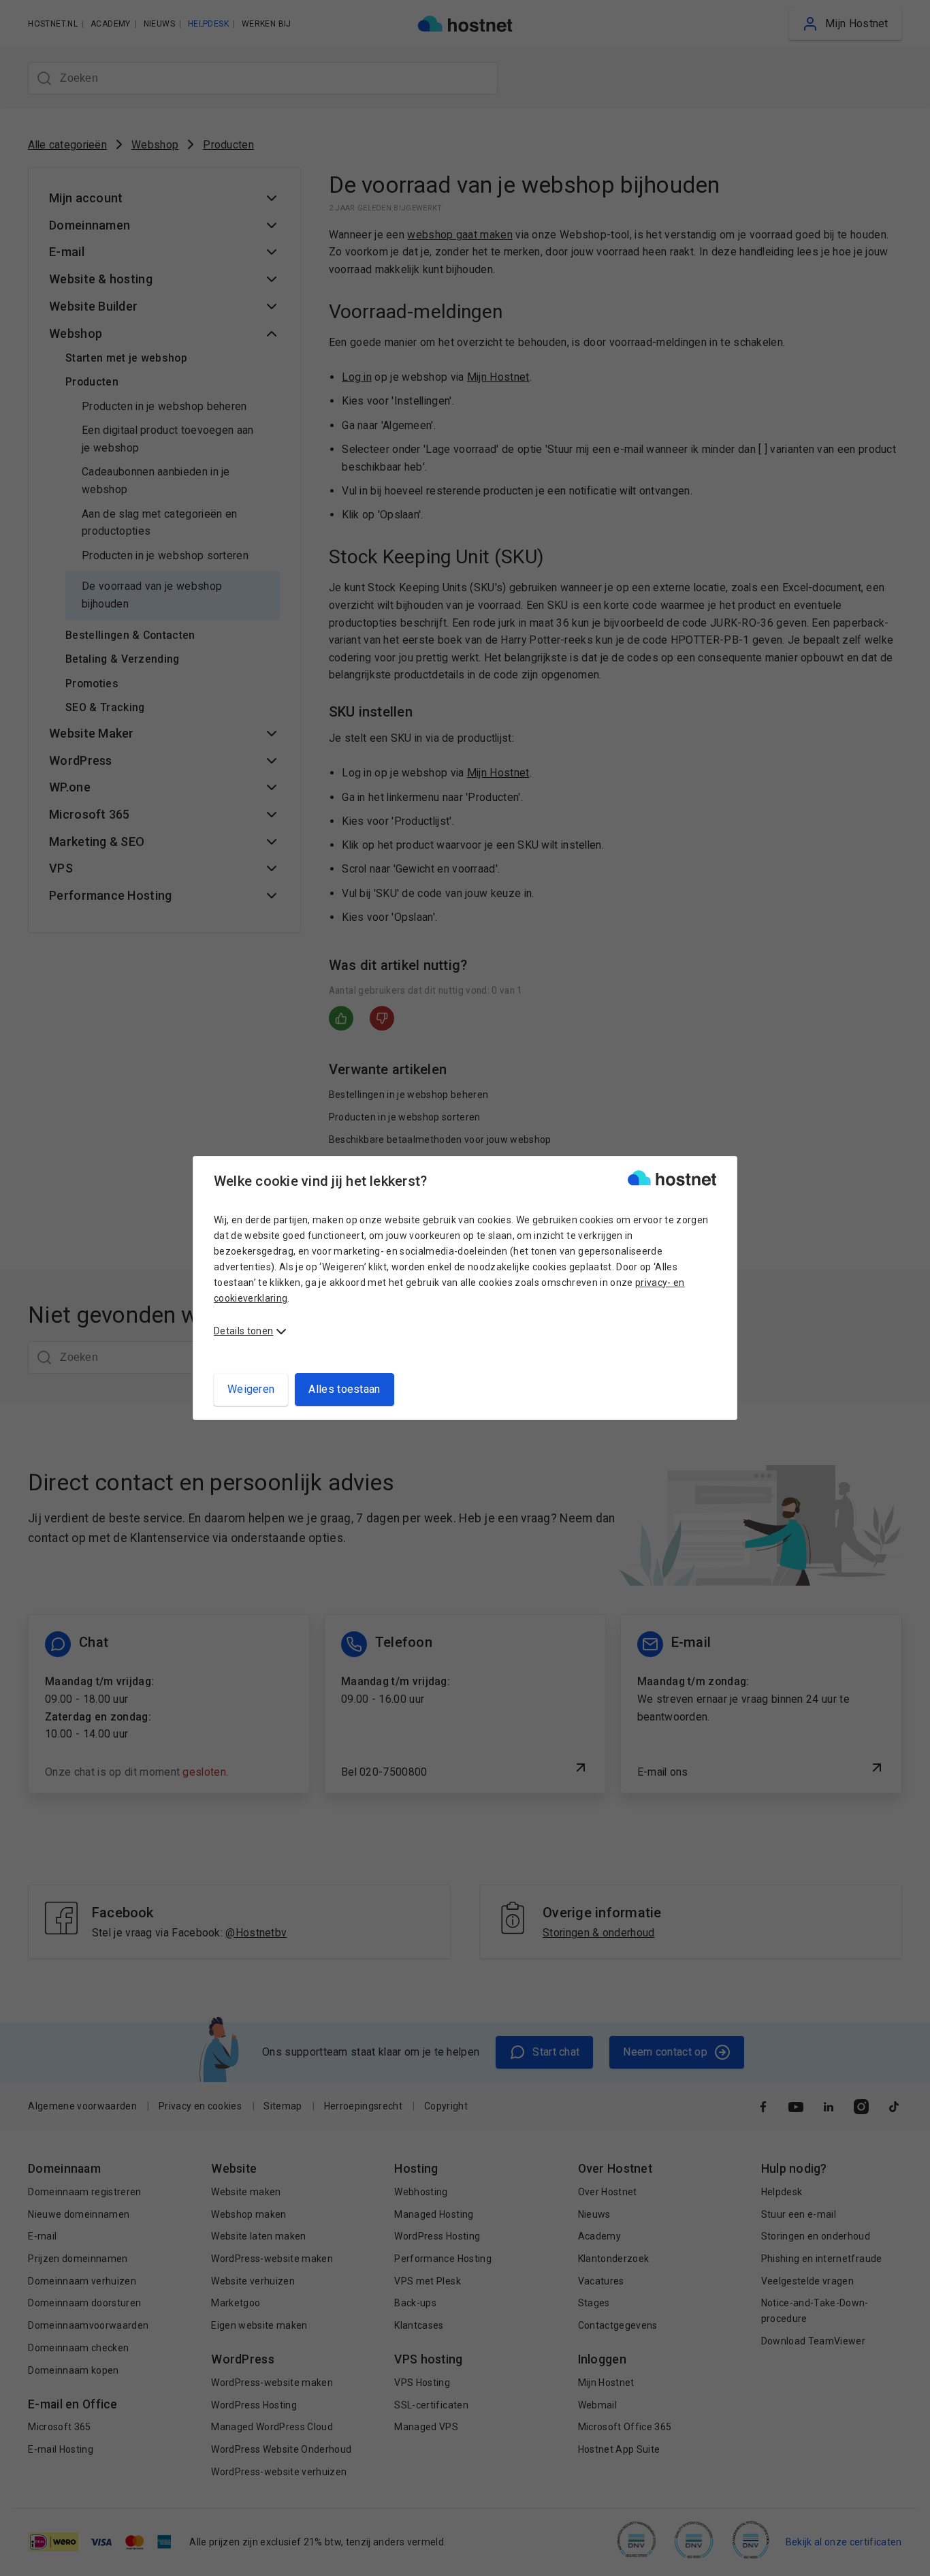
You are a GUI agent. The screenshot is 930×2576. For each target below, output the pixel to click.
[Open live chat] (907, 2557)
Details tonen (243, 1331)
